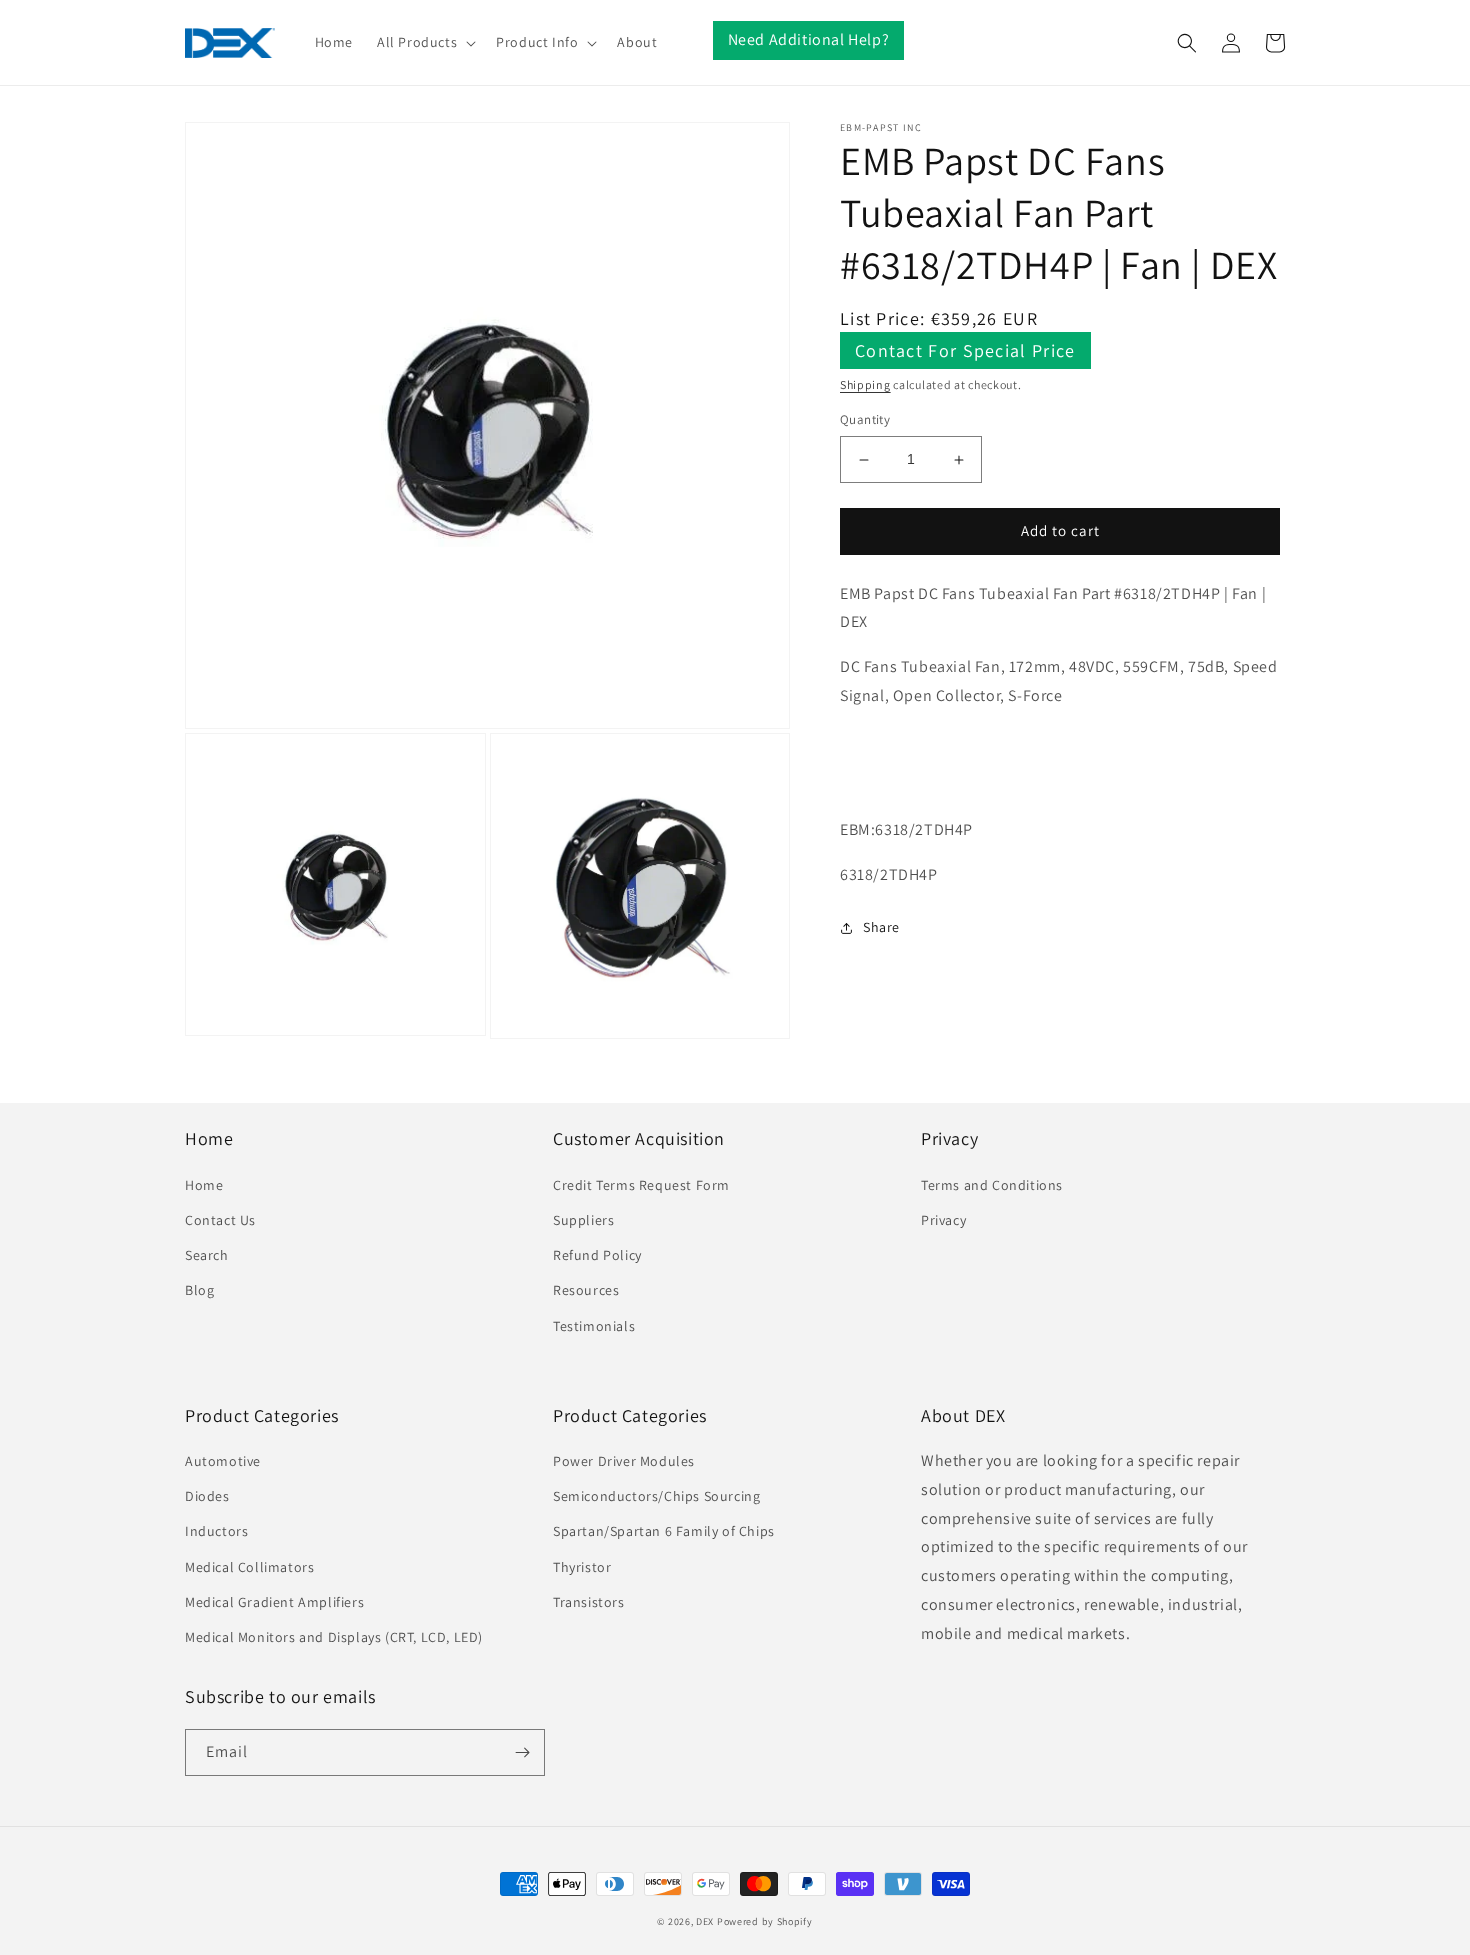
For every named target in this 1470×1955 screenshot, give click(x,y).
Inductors (216, 1531)
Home (204, 1185)
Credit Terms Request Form (641, 1185)
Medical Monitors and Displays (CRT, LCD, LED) (334, 1637)
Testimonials (594, 1326)
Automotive (223, 1461)
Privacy (943, 1220)
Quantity (865, 420)
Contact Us (220, 1220)
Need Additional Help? (809, 39)
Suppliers (583, 1220)
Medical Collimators (249, 1567)
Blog (199, 1290)
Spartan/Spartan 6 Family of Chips (664, 1531)
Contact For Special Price (965, 350)
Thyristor (582, 1567)
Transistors (589, 1602)
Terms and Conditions (992, 1185)
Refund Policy (597, 1255)
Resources (586, 1290)
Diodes (207, 1496)
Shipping (865, 384)
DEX (705, 1921)
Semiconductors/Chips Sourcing (656, 1496)
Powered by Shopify (765, 1921)
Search (207, 1255)
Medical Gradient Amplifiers (274, 1602)
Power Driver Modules (624, 1461)
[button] (424, 42)
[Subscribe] (522, 1752)
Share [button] (881, 927)
